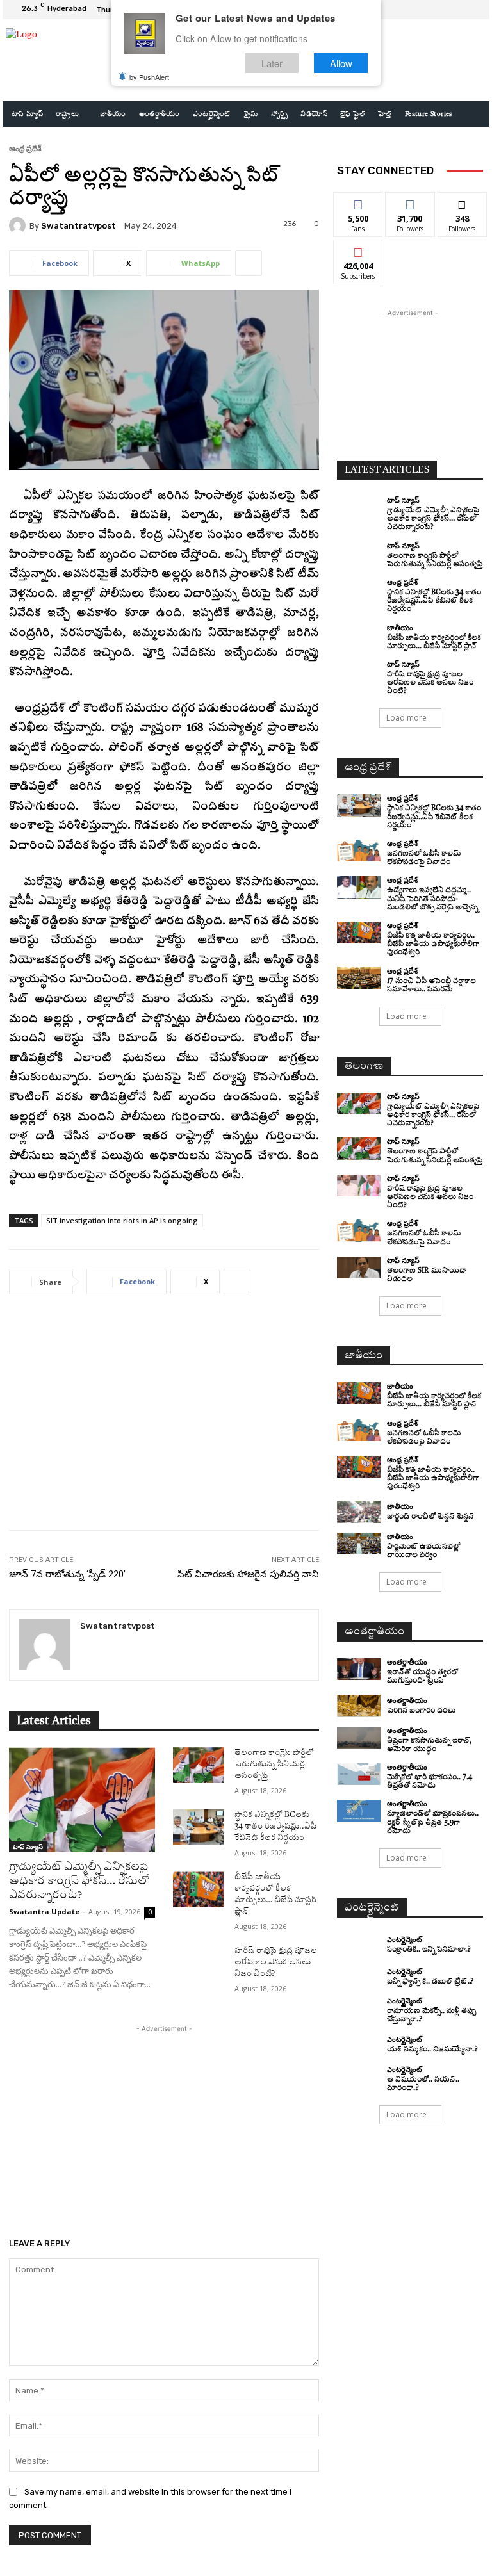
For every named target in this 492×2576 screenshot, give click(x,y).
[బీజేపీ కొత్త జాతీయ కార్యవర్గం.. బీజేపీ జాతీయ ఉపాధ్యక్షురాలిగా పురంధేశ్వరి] (359, 933)
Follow (410, 202)
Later (272, 63)
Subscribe (358, 249)
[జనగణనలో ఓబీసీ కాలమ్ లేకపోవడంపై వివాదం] (359, 851)
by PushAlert (149, 77)
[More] (249, 263)
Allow (341, 63)
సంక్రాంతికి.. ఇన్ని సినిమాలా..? (429, 1950)
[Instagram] (442, 10)
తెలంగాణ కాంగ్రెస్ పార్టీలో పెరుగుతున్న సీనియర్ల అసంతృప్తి (274, 1765)
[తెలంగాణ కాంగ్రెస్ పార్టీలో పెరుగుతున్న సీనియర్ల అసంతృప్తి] (199, 1765)
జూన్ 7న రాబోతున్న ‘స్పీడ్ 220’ (67, 1574)
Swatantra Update (44, 1912)
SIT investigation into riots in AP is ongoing (122, 1220)
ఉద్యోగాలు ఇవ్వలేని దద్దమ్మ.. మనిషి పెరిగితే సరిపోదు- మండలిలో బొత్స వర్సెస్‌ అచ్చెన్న (432, 899)
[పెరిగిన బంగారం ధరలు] (359, 1706)
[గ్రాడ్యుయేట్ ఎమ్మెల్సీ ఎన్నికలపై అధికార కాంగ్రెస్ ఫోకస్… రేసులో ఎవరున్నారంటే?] (82, 1800)
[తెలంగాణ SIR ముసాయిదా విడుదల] (359, 1268)
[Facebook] (427, 10)
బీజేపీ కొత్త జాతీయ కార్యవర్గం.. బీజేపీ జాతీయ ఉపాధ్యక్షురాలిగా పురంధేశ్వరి (433, 944)
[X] (457, 10)
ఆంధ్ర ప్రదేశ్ (25, 148)
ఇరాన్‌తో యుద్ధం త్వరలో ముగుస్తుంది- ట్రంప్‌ (422, 1677)
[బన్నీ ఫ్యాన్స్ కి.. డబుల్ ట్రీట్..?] (359, 1977)
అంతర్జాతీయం (407, 1662)
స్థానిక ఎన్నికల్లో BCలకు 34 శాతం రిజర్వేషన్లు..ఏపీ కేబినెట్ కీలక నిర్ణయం (275, 1827)
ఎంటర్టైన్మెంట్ (404, 1939)
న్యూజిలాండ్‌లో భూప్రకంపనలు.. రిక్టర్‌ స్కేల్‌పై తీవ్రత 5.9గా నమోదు (433, 1822)
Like (358, 202)
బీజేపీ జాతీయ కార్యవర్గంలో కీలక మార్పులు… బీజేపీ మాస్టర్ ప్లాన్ (434, 1401)
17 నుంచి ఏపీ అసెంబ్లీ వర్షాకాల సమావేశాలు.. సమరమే (431, 986)
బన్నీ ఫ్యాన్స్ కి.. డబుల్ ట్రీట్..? (430, 1982)
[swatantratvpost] (19, 225)
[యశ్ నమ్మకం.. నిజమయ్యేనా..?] (359, 2045)
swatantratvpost (78, 226)
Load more (406, 718)
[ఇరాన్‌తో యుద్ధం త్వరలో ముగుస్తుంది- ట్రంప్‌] (359, 1669)
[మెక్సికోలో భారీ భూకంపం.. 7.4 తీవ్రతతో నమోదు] (359, 1774)
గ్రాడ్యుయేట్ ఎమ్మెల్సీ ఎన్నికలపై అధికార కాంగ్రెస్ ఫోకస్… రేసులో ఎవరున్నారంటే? (79, 1881)
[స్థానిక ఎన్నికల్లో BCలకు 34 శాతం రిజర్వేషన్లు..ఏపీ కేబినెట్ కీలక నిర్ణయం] (199, 1827)
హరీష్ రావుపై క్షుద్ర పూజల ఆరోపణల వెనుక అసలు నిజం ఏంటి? (276, 1962)
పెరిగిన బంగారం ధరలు (421, 1711)
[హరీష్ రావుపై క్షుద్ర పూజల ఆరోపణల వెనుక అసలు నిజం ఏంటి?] (199, 1963)
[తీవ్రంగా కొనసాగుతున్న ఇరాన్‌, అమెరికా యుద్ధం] (359, 1738)
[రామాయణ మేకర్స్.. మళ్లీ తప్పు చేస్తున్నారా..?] (359, 2008)
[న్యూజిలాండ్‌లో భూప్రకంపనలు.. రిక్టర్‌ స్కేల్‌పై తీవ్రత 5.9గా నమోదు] (359, 1811)
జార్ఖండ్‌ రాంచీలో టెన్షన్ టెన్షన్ (430, 1517)
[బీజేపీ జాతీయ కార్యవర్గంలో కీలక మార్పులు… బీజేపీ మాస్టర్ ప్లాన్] (199, 1889)
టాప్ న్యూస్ (28, 1846)
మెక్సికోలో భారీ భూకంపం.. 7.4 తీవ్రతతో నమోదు (430, 1782)
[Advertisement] (164, 1422)
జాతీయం (400, 627)
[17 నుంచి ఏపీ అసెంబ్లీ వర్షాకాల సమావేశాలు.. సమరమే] (359, 978)
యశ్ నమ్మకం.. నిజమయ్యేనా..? (432, 2050)
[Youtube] (473, 10)
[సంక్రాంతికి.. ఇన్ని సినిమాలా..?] (359, 1945)
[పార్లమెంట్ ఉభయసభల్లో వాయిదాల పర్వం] (359, 1544)
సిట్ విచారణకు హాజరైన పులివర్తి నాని (248, 1574)
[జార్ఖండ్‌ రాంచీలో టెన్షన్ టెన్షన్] (359, 1512)
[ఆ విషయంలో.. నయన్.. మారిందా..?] (359, 2076)
